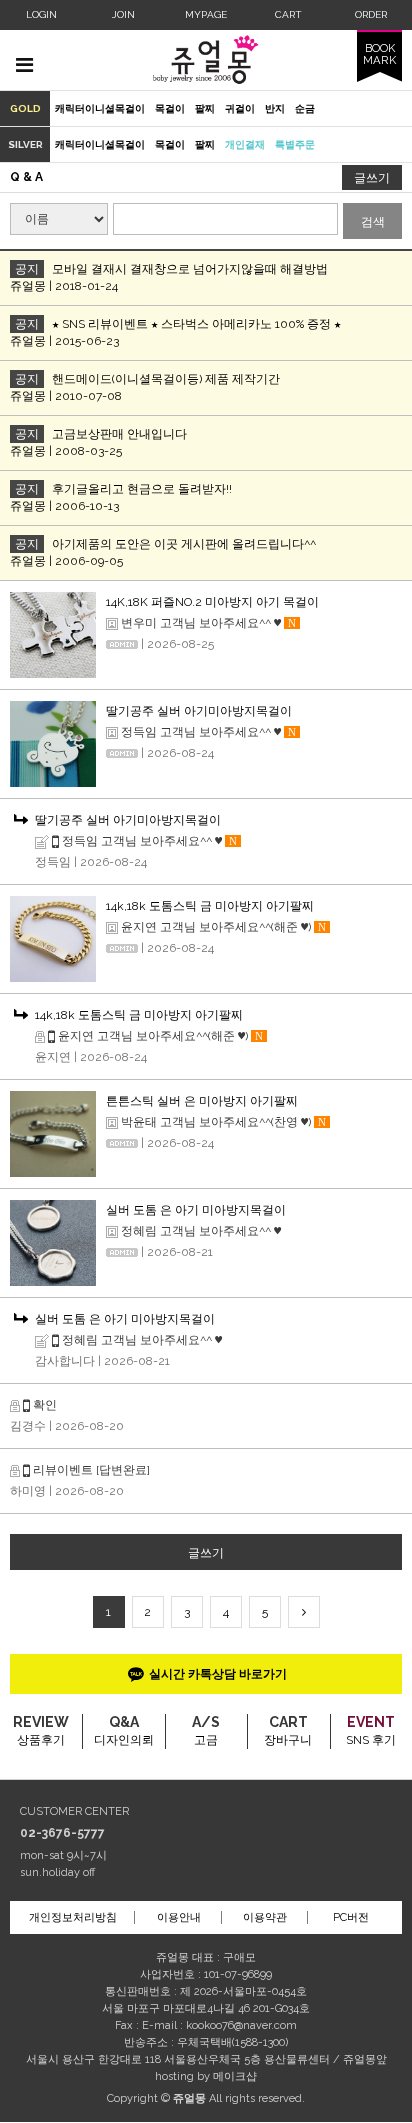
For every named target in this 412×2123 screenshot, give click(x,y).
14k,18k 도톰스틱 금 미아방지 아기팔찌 (210, 906)
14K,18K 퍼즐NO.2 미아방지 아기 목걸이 (212, 602)
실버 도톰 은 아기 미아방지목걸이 (196, 1210)
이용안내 (179, 1917)
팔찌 (205, 108)
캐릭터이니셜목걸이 (100, 108)
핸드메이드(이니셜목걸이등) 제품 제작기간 (166, 379)
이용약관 (265, 1917)
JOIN (123, 14)
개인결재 (245, 144)
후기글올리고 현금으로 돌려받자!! (142, 489)
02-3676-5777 (62, 1833)
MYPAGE (206, 14)
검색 (373, 222)
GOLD (25, 108)
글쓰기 (372, 178)
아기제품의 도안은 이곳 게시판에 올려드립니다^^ (184, 544)
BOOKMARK (379, 54)
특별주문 (295, 144)
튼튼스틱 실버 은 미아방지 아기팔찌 (202, 1101)
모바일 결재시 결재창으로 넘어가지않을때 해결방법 (190, 269)
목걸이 (170, 108)
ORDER (371, 14)
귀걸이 (240, 108)
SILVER (25, 144)
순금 (305, 108)
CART (288, 14)
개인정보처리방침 (73, 1917)
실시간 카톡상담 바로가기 (218, 1674)
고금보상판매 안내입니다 (119, 434)
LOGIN (41, 14)
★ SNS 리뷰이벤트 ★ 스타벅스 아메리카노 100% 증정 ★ (196, 324)
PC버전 (351, 1917)
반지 (275, 108)
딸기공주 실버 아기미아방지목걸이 (199, 711)
